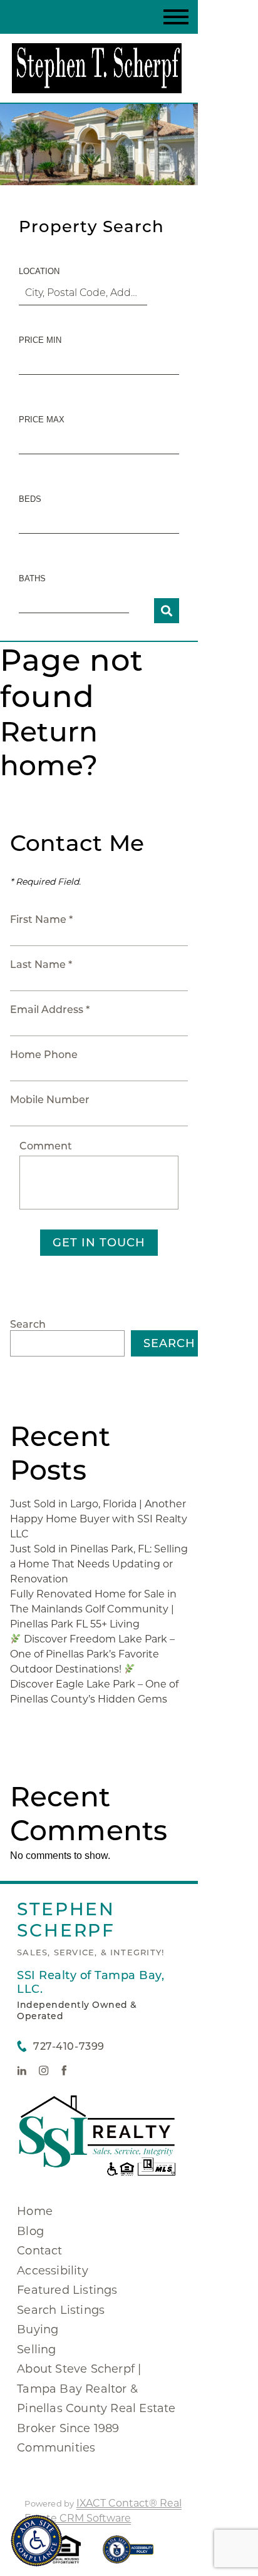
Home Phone (44, 1055)
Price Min (40, 340)
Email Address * (50, 1010)
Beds (30, 499)
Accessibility (53, 2271)
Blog (30, 2231)
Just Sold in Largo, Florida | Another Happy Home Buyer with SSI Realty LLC (99, 1519)
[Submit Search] (167, 611)
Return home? (49, 748)
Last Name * (41, 965)
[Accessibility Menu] (37, 2541)
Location (39, 271)
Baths (32, 578)
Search (28, 1324)
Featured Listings (67, 2290)
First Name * (41, 919)
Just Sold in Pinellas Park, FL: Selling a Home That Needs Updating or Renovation (99, 1564)
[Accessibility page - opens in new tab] (128, 2556)
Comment (46, 1146)
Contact (39, 2251)
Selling (36, 2349)
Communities (56, 2448)
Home (35, 2211)
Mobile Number (50, 1100)
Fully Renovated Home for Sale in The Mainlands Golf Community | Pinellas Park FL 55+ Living (93, 1609)
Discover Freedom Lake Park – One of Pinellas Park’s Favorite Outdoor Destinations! (92, 1654)
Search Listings (61, 2310)
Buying (38, 2329)
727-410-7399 (69, 2046)
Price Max (42, 420)
